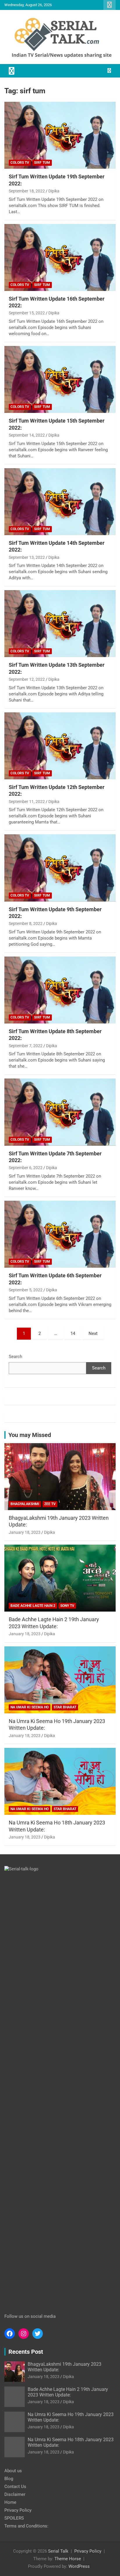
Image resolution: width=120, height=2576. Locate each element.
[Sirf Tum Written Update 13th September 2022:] (60, 624)
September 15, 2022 (27, 313)
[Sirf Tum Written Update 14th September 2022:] (60, 502)
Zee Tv (50, 1504)
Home (10, 2502)
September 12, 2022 (27, 679)
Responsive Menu (110, 5)
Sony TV (67, 1606)
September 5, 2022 (26, 1290)
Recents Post (26, 2352)
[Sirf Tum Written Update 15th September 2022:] (60, 379)
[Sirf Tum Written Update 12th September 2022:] (60, 746)
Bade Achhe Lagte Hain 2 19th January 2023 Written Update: (68, 2392)
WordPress (79, 2566)
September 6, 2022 (26, 1168)
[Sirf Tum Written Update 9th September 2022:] (60, 868)
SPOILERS (14, 2518)
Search (15, 1357)
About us (13, 2471)
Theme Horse (68, 2559)
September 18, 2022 (27, 191)
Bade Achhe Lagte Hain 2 (33, 1606)
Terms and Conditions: (26, 2526)
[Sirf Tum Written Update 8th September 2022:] (60, 990)
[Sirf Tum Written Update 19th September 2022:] (60, 135)
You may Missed (30, 1435)
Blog (9, 2479)
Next (93, 1333)
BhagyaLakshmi (25, 1504)
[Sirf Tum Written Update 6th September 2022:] (60, 1234)
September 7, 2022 (26, 1046)
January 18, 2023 (25, 1532)
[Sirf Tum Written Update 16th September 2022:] (60, 257)
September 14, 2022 (27, 435)
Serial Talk (58, 2551)
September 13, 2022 (27, 557)
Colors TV (20, 163)
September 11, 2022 (27, 802)
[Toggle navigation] (12, 71)
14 (73, 1333)
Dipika (54, 191)
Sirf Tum (42, 163)
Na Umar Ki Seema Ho (30, 1707)
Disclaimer (15, 2494)
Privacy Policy (18, 2510)
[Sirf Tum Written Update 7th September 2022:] (60, 1112)
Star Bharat (65, 1707)
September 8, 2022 (26, 923)
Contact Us (15, 2487)
